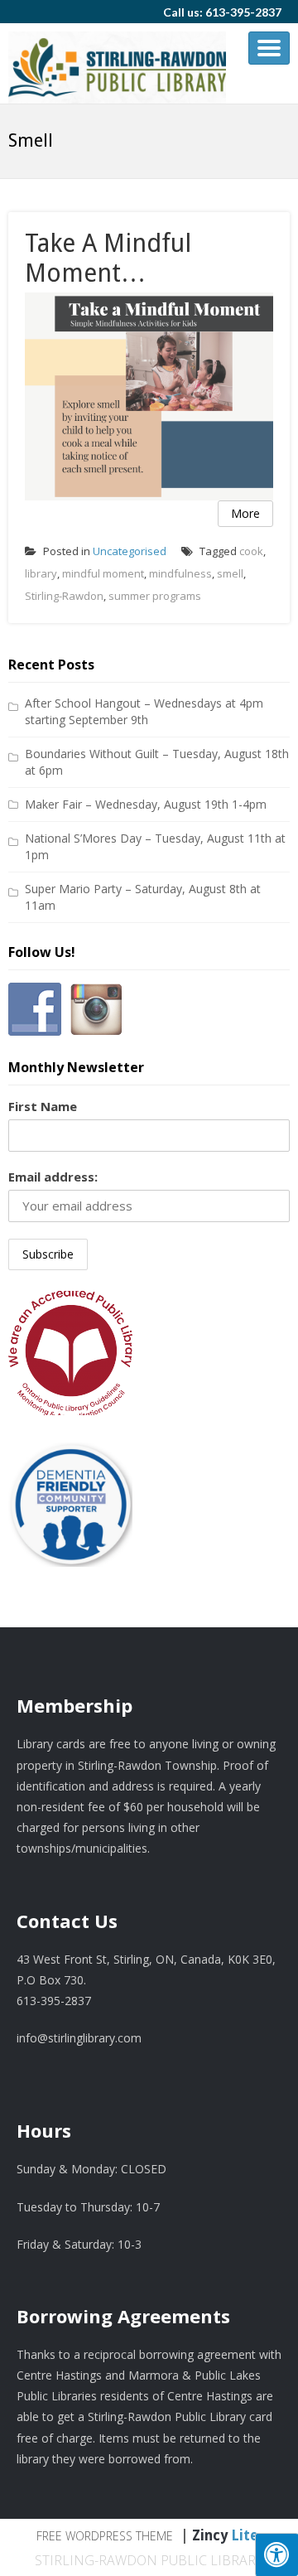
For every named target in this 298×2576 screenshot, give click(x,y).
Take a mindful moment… (108, 258)
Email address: (53, 1177)
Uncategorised (130, 551)
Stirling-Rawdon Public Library (149, 2560)
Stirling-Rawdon (64, 596)
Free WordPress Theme (105, 2536)
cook (251, 551)
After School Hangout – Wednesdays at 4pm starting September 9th (144, 711)
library (41, 573)
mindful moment (103, 573)
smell (230, 573)
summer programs (155, 596)
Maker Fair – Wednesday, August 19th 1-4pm (146, 804)
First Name (43, 1106)
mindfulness (180, 573)
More (245, 513)
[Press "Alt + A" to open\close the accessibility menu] (276, 2554)
